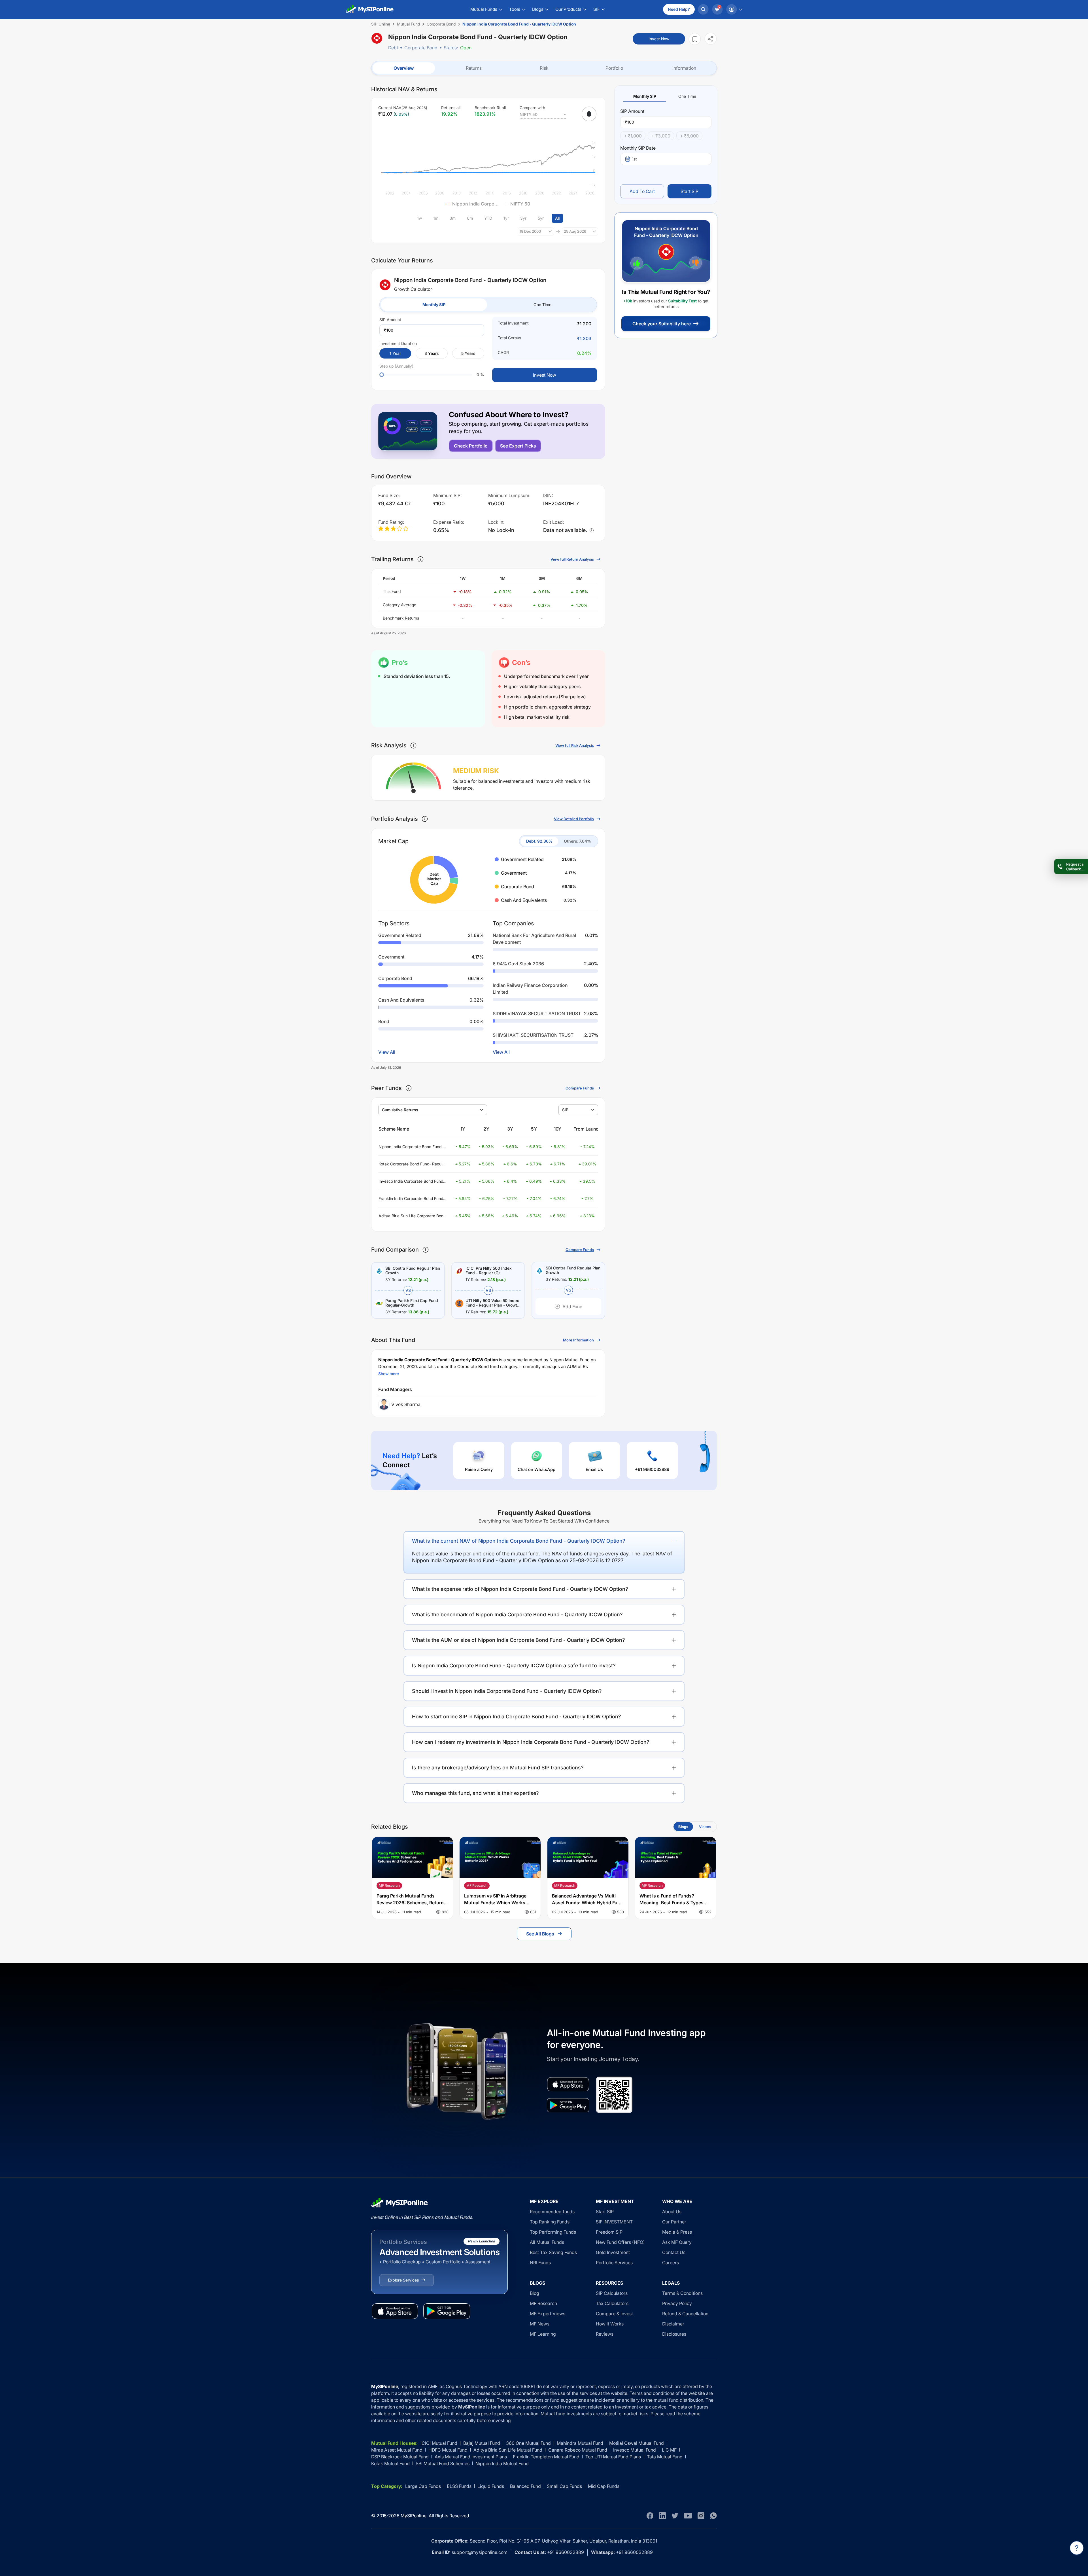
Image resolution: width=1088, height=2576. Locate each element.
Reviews (605, 2334)
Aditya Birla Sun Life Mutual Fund (508, 2450)
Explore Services (403, 2280)
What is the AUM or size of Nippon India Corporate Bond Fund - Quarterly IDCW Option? (518, 1640)
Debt (393, 48)
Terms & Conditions (682, 2293)
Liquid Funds (491, 2486)
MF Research (543, 2303)
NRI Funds (540, 2263)
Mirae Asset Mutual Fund (397, 2450)
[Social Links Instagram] (701, 2516)
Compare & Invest (614, 2314)
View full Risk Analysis (575, 745)
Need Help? (679, 9)
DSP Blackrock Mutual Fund (400, 2457)
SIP (565, 1110)
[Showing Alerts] (589, 114)
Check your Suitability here (662, 324)
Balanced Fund (525, 2486)
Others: (577, 841)
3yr (523, 218)
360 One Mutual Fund (528, 2443)
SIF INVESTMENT (614, 2222)
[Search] (703, 9)
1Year (395, 353)
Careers (671, 2263)
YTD (488, 218)
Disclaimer (673, 2324)
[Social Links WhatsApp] (713, 2516)
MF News (540, 2324)
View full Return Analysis (572, 559)
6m (470, 218)
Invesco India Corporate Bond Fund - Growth (412, 1181)
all (557, 218)
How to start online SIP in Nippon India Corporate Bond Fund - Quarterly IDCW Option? (517, 1717)
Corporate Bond (421, 48)
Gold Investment (613, 2252)
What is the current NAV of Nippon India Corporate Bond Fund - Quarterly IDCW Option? (519, 1541)
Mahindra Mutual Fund (580, 2443)
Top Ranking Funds (550, 2222)
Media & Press (677, 2232)
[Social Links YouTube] (688, 2516)
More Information (578, 1340)
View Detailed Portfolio (574, 819)
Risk (544, 68)
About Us (672, 2212)
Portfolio (614, 68)
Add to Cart (642, 191)
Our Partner (674, 2222)
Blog (535, 2293)
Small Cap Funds (564, 2486)
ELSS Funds (459, 2486)
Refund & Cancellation (685, 2314)
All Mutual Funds (547, 2242)
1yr (506, 218)
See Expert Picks (518, 446)
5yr (541, 218)
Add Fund (572, 1307)
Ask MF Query (677, 2242)
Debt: (539, 841)
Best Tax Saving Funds (553, 2252)
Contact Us (674, 2252)
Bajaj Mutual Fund (482, 2443)
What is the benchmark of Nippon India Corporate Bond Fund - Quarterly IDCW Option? (517, 1614)
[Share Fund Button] (711, 39)
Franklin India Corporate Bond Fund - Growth (412, 1199)
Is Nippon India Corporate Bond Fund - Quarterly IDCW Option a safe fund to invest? (514, 1666)
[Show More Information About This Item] (420, 559)
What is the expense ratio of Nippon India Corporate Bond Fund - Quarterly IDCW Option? (520, 1589)
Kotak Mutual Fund (390, 2463)
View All (387, 1052)
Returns (474, 68)
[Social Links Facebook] (650, 2516)
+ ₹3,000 (661, 136)
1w (419, 218)
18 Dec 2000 (530, 231)
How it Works (610, 2324)
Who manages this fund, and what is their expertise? (475, 1793)
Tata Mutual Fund (665, 2457)
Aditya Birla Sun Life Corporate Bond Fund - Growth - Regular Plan (412, 1216)
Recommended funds (552, 2212)
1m (436, 218)
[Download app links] (568, 2084)
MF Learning (543, 2334)
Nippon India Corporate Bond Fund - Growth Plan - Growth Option (411, 1147)
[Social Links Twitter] (675, 2516)
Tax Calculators (612, 2303)
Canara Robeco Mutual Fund (578, 2450)
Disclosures (674, 2334)
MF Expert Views (548, 2314)
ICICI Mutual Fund (439, 2443)
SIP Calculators (612, 2293)
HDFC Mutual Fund (448, 2450)
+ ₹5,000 (689, 136)
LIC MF (669, 2450)
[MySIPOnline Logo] (370, 9)
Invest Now (659, 39)
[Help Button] (1077, 2548)
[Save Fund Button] (695, 39)
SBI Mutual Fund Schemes (443, 2463)
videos (705, 1827)
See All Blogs (540, 1934)
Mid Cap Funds (604, 2486)
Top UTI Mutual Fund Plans (613, 2457)
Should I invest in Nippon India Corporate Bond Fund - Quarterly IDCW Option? (507, 1691)
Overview (404, 68)
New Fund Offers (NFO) (620, 2242)
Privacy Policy (677, 2303)
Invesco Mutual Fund (635, 2450)
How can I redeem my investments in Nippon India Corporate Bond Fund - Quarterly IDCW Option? (531, 1742)
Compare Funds (580, 1088)
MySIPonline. (414, 2516)
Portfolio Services (614, 2263)
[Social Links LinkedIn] (662, 2516)
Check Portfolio (471, 446)
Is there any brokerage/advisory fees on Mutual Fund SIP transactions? (498, 1768)
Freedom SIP (609, 2232)
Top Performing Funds (553, 2232)
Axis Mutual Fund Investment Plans (471, 2457)
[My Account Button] (734, 9)
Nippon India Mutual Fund (502, 2463)
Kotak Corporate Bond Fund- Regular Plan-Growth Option (412, 1164)
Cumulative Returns (400, 1110)
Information (684, 68)
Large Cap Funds (423, 2486)
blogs (683, 1827)
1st (634, 159)
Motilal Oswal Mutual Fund (637, 2443)
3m (453, 218)
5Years (468, 353)
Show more (389, 1374)
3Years (432, 353)
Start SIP (689, 191)
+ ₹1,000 (633, 136)
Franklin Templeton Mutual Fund (546, 2457)
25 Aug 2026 (575, 231)
